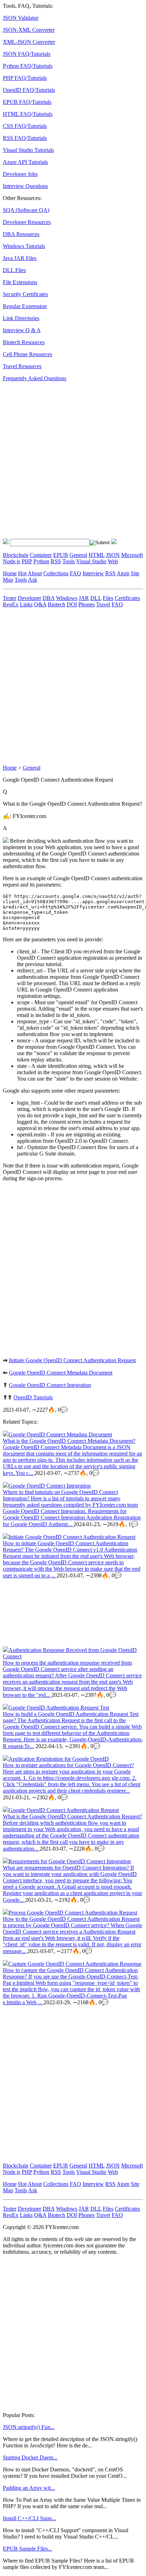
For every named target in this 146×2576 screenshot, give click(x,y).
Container (41, 555)
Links (26, 604)
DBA (49, 598)
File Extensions (20, 282)
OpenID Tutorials (33, 1397)
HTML (97, 555)
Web (113, 561)
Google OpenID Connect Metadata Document (61, 1373)
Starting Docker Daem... (30, 2457)
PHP (27, 561)
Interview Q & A (22, 330)
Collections (56, 573)
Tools (69, 561)
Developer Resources (27, 222)
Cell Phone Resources (27, 354)
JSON (113, 555)
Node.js (12, 561)
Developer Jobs (20, 174)
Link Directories (21, 318)
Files (108, 598)
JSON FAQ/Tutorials (27, 54)
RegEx (11, 604)
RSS (56, 561)
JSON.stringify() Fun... (29, 2427)
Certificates (127, 598)
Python (41, 561)
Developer (29, 598)
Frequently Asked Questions (35, 378)
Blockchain (16, 555)
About (35, 573)
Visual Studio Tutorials (28, 150)
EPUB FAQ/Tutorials (27, 102)
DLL (96, 598)
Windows (67, 598)
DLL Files (14, 270)
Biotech (57, 604)
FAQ (75, 573)
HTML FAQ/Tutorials (28, 114)
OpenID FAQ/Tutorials (29, 90)
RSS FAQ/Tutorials (25, 138)
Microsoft (132, 555)
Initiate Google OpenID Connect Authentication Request (72, 1360)
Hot (22, 573)
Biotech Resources (24, 342)
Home (10, 573)
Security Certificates (25, 294)
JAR (84, 598)
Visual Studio (91, 561)
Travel (103, 604)
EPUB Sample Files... (27, 2549)
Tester (10, 598)
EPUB (61, 555)
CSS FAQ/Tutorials (25, 126)
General (78, 555)
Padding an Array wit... (29, 2488)
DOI (72, 604)
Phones (86, 604)
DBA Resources (21, 234)
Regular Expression (25, 306)
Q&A (40, 604)
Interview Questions (25, 186)
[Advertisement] (73, 460)
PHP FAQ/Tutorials (25, 78)
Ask (33, 580)
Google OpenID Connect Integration (50, 1385)
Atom (123, 573)
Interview (93, 573)
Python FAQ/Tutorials (28, 66)
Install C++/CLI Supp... (29, 2518)
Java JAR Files (20, 258)
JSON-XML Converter (29, 30)
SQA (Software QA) (26, 210)
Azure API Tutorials (25, 162)
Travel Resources (22, 366)
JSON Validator (21, 18)
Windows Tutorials (24, 246)
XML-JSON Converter (29, 42)
